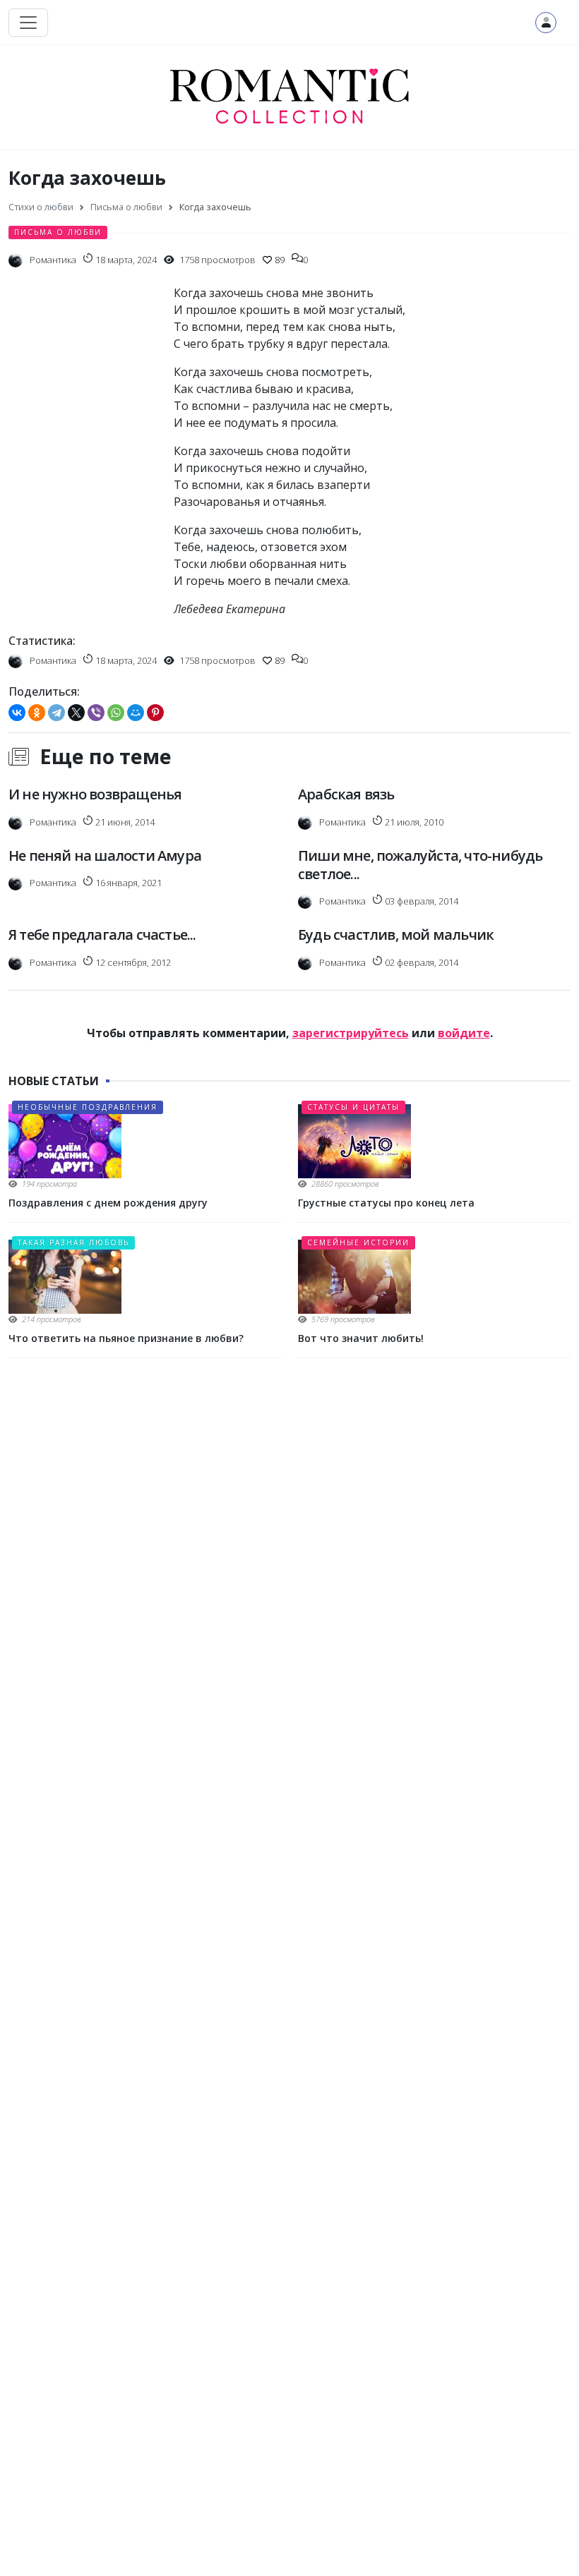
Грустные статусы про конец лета (386, 1203)
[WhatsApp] (116, 713)
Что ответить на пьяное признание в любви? (126, 1338)
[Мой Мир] (136, 713)
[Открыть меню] (28, 23)
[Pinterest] (155, 713)
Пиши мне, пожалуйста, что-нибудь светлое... (420, 865)
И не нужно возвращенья (95, 794)
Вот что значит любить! (361, 1338)
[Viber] (96, 713)
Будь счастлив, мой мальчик (396, 935)
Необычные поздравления (88, 1107)
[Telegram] (56, 713)
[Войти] (546, 23)
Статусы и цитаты (353, 1107)
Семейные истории (358, 1242)
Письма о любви (58, 232)
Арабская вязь (346, 794)
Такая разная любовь (73, 1242)
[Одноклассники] (37, 713)
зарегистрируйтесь (351, 1033)
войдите (464, 1033)
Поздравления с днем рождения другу (108, 1203)
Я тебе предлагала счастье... (102, 935)
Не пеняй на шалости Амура (105, 855)
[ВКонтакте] (17, 713)
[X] (76, 713)
